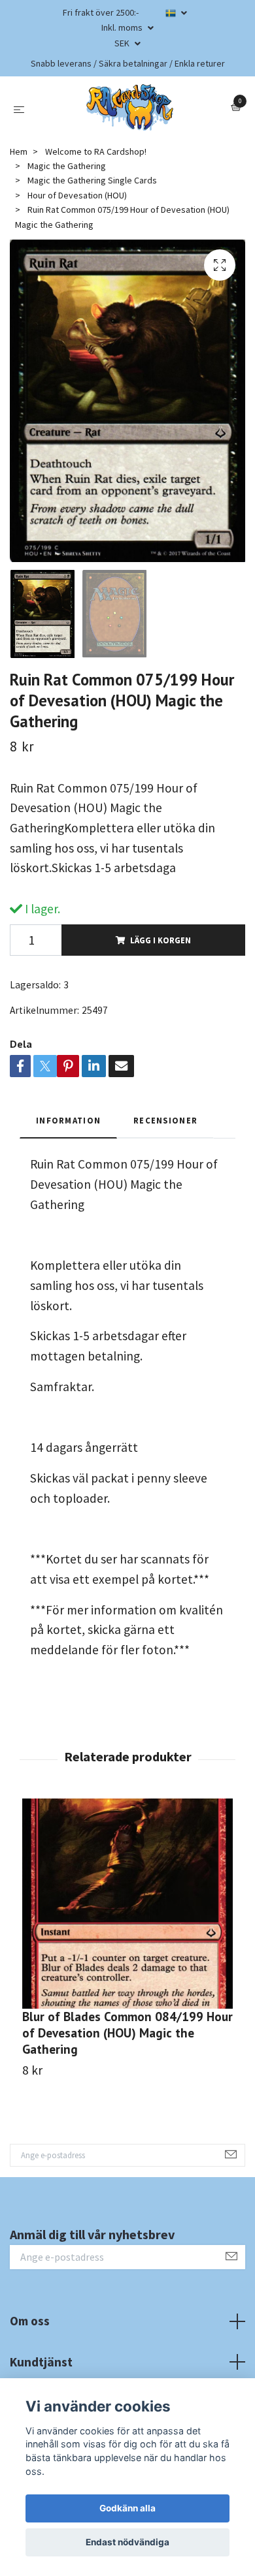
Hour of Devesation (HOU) (77, 195)
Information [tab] (68, 1120)
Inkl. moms (123, 27)
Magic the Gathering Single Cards (92, 180)
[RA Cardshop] (130, 108)
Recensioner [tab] (165, 1120)
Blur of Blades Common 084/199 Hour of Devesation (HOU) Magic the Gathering (127, 2033)
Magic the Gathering (67, 166)
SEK (123, 43)
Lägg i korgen (161, 940)
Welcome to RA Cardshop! (96, 151)
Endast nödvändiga (127, 2542)
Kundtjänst (41, 2362)
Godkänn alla (127, 2508)
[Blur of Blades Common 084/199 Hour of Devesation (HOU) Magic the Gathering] (127, 1904)
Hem (19, 151)
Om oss (30, 2321)
